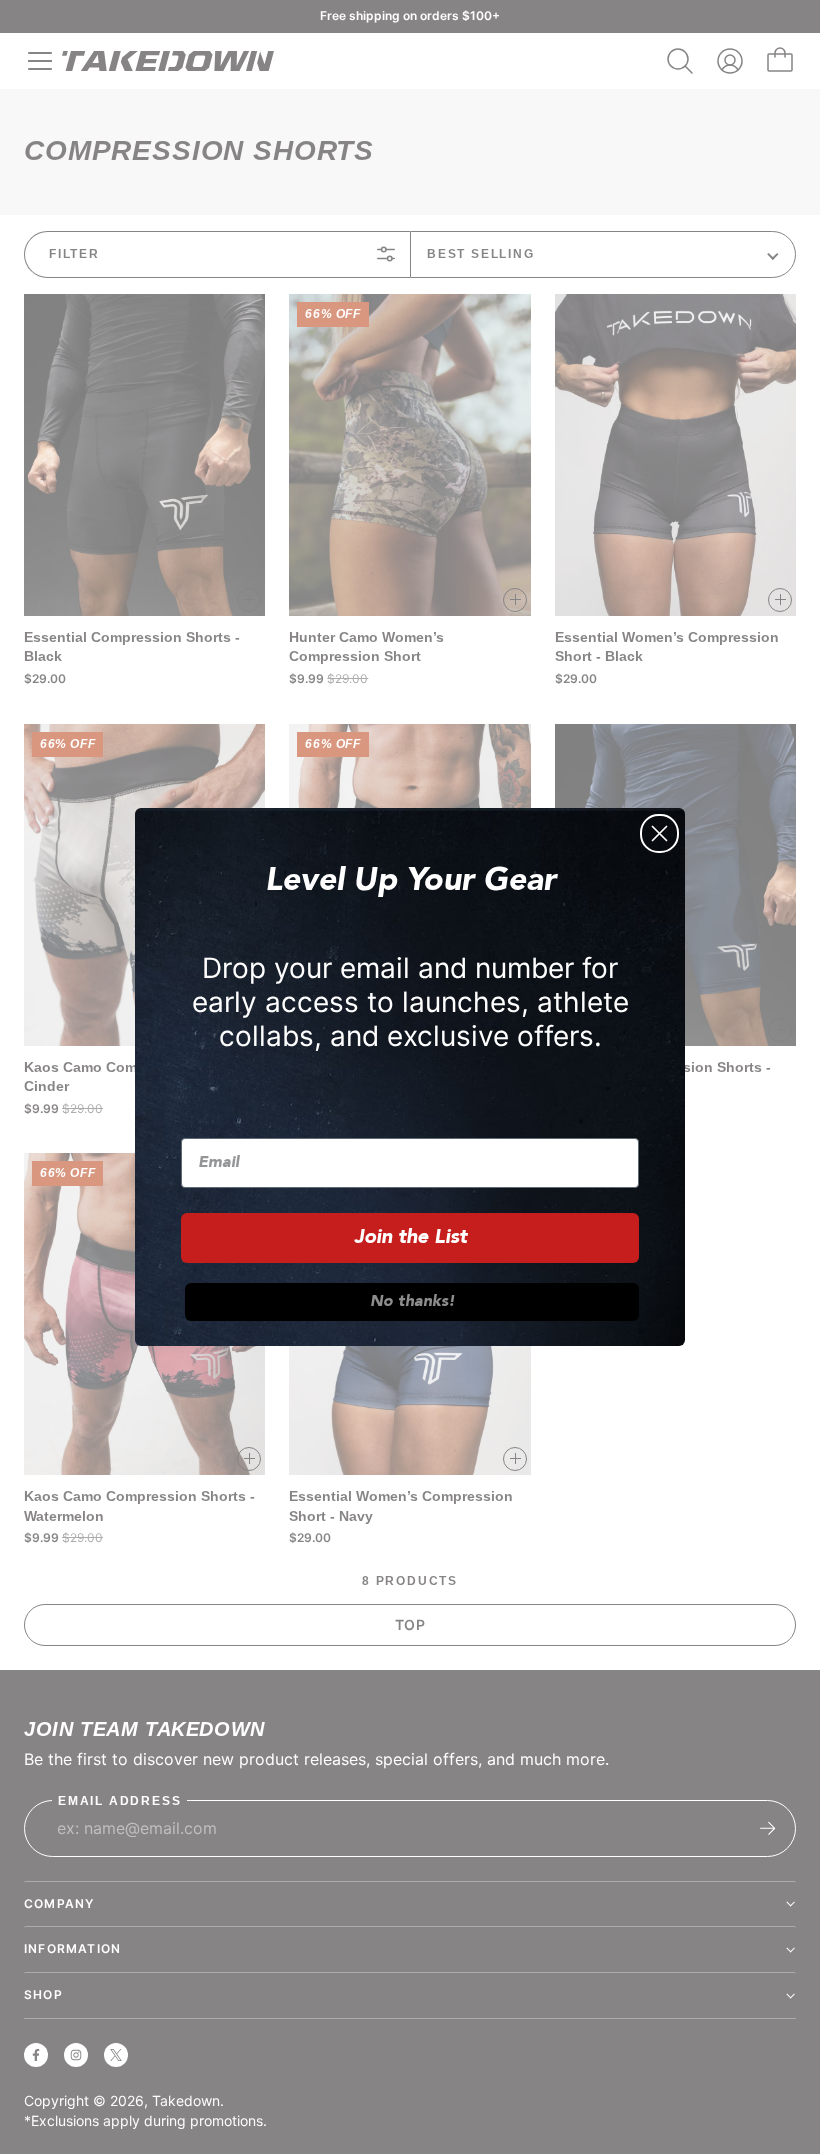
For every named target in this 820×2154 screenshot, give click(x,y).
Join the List (410, 1238)
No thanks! (412, 1302)
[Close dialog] (659, 833)
